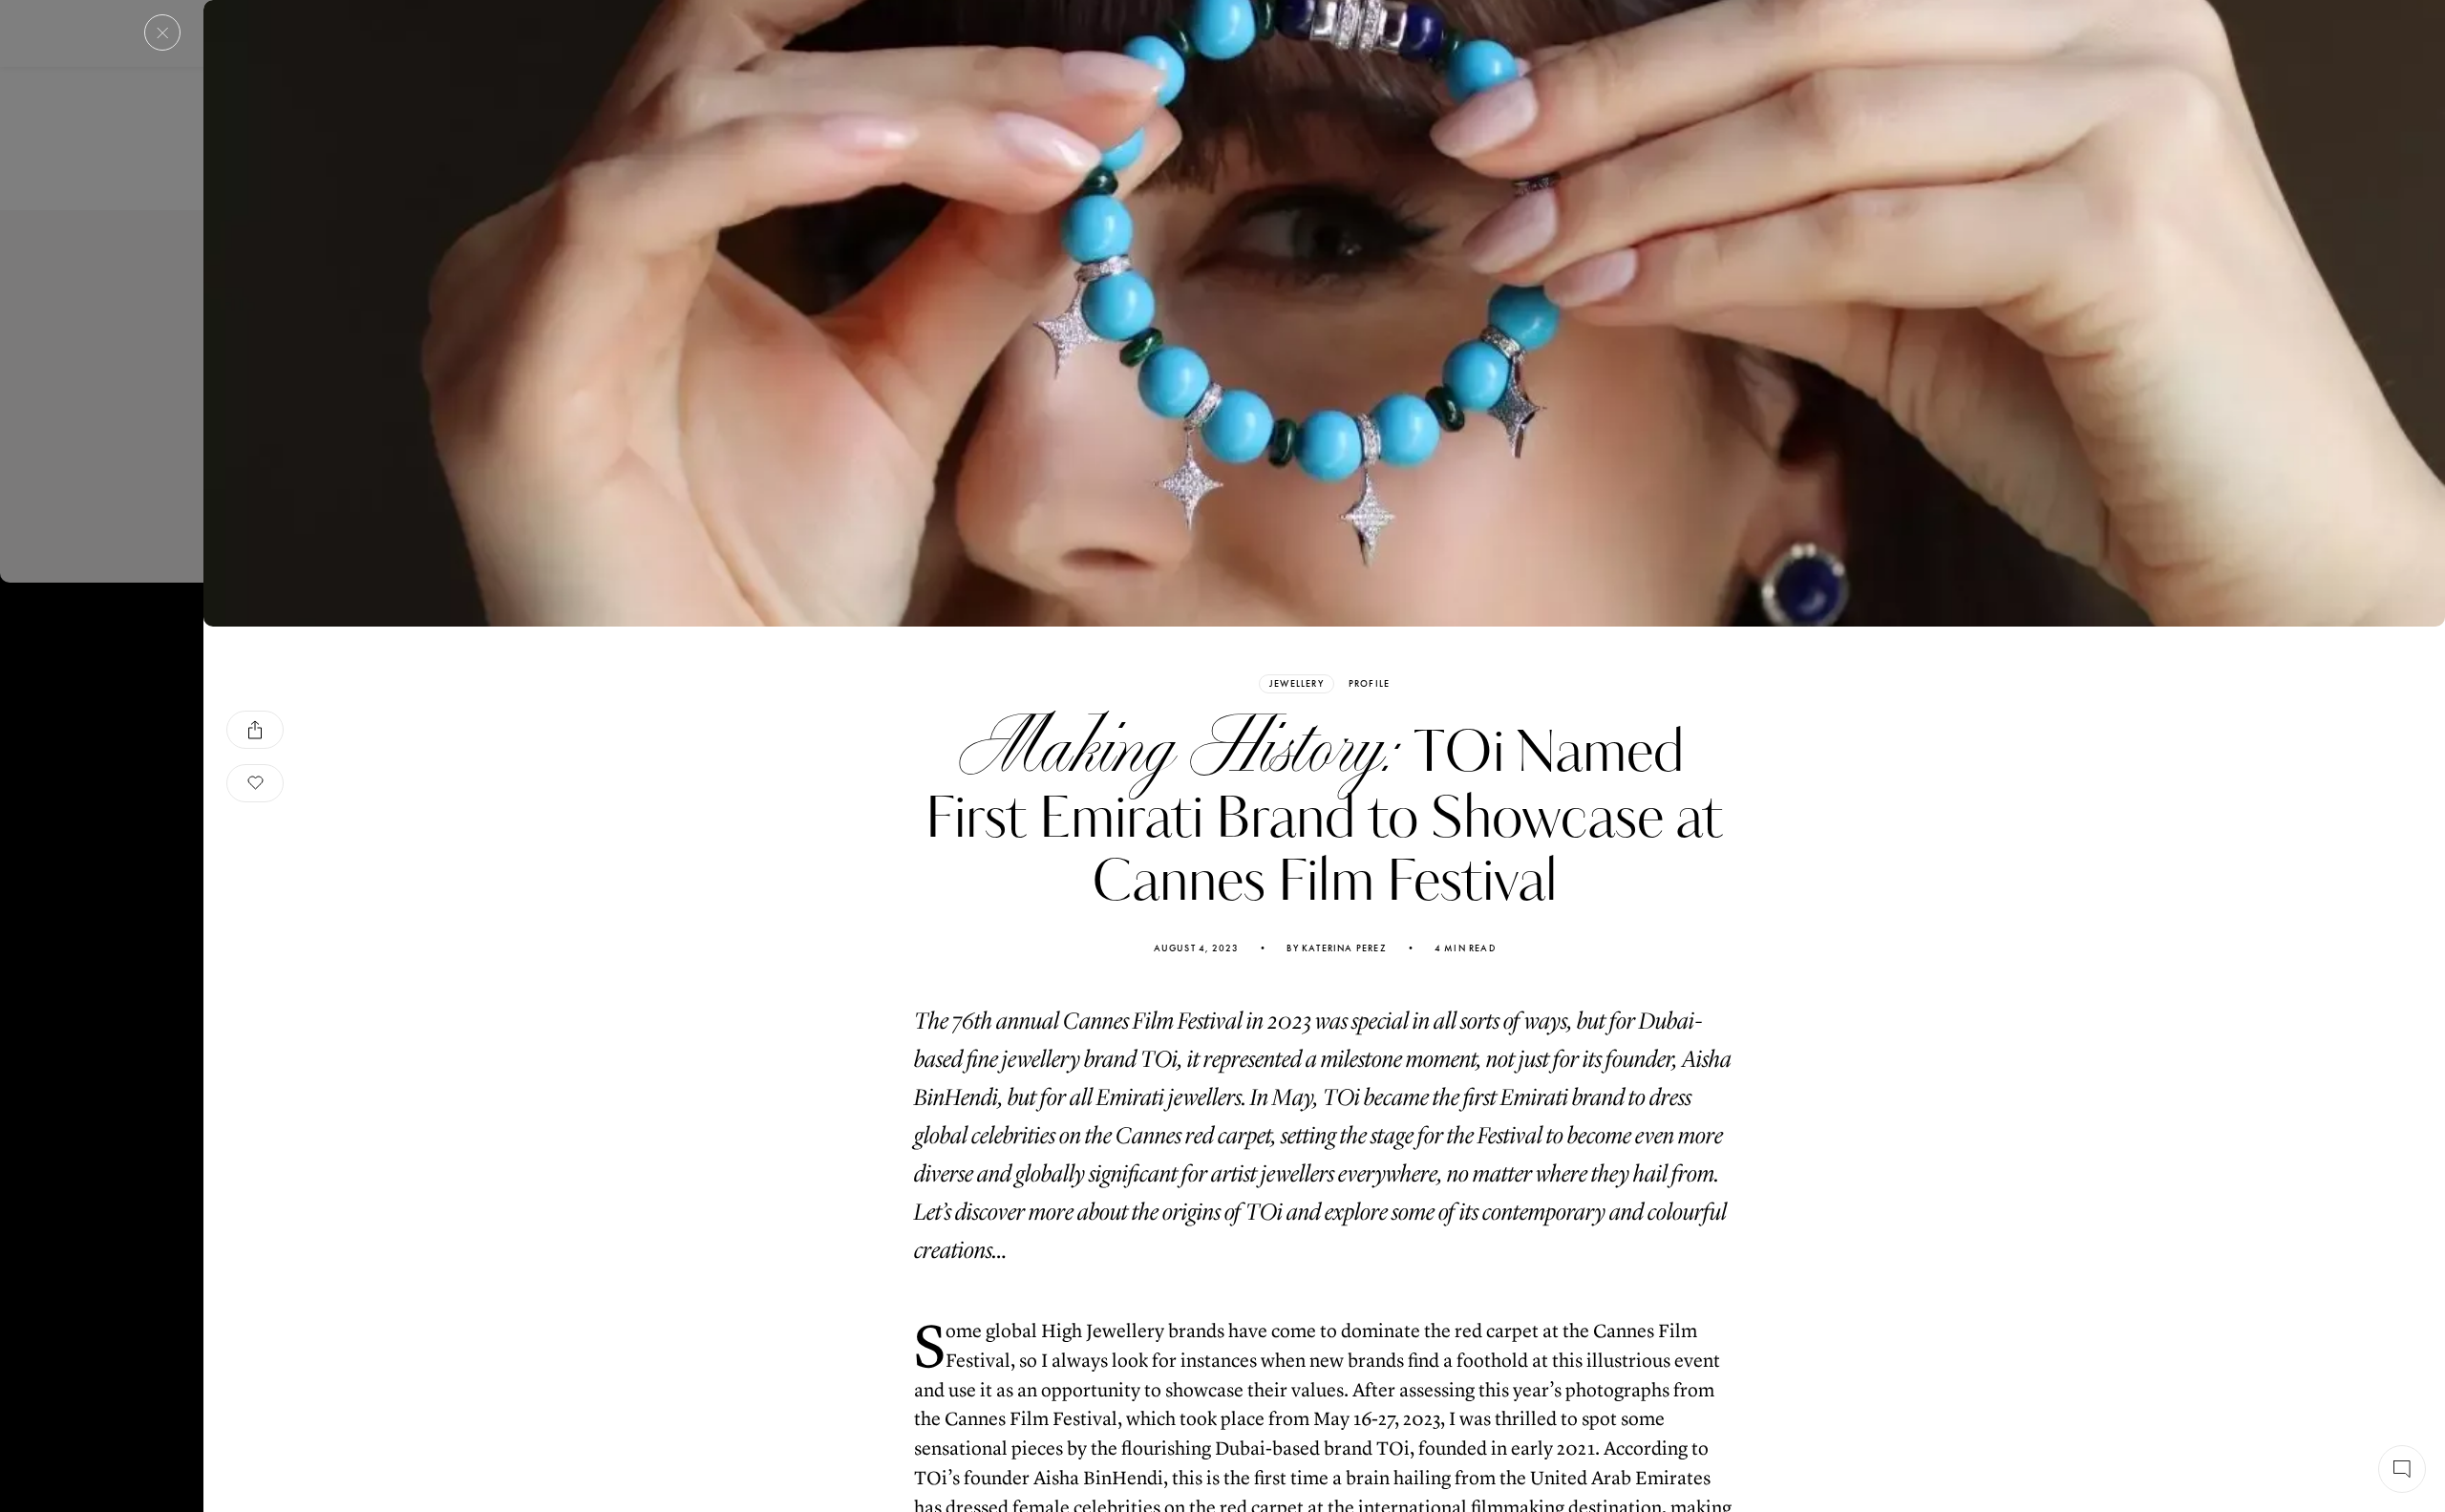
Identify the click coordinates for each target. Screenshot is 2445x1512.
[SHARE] (255, 730)
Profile (1369, 684)
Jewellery (1297, 683)
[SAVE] (255, 783)
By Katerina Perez (1336, 948)
